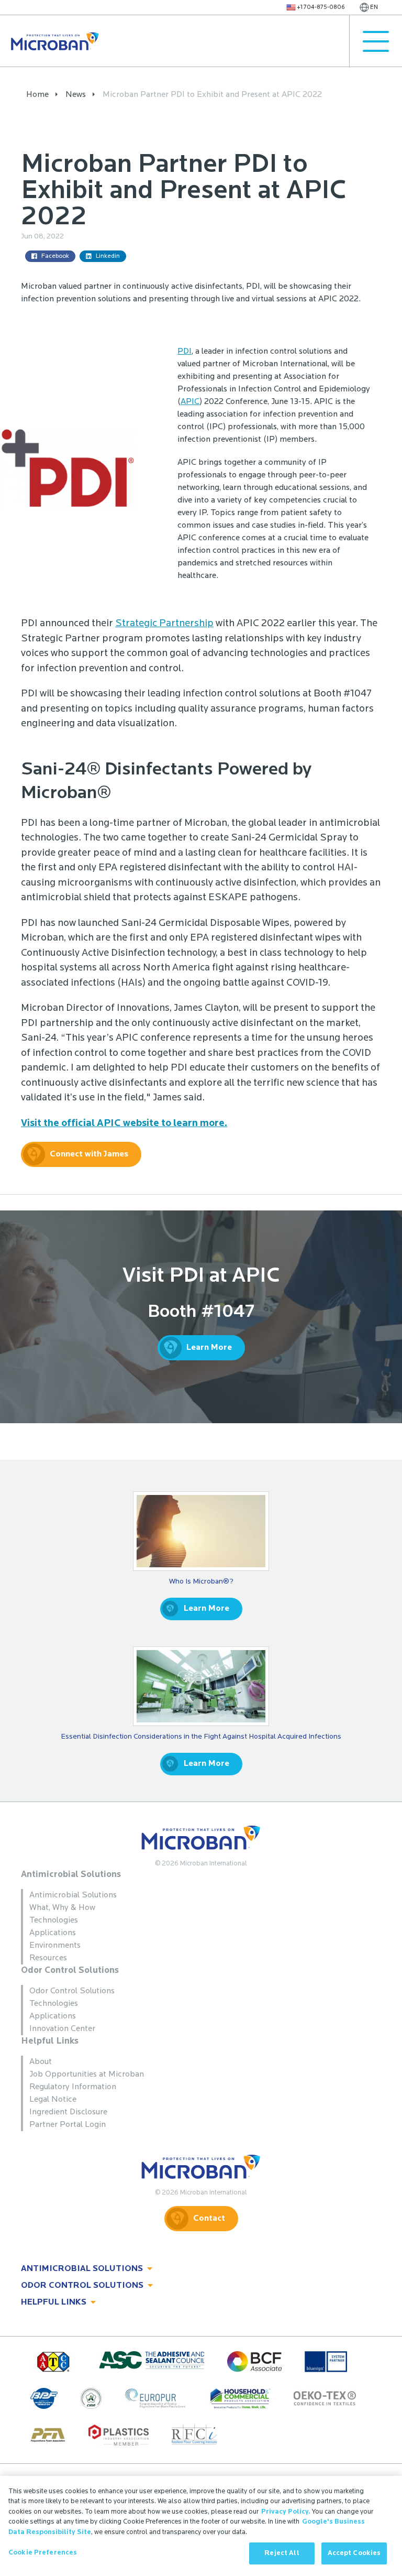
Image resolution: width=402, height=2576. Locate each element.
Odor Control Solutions (70, 1971)
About (41, 2062)
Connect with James (89, 1154)
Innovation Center (62, 2029)
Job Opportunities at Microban (87, 2075)
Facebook (55, 256)
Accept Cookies (354, 2553)
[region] (201, 2526)
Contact (209, 2219)
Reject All (282, 2553)
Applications (53, 1933)
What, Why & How (62, 1908)
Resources (48, 1958)
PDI (185, 352)
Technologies (54, 1920)
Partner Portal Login (68, 2125)
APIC (190, 402)
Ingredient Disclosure (68, 2112)
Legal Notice (53, 2100)
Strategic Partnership (164, 624)
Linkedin (108, 256)
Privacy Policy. (286, 2512)
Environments (55, 1946)
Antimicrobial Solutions (71, 1875)
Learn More (209, 1348)
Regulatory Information (73, 2087)
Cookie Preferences (43, 2553)
